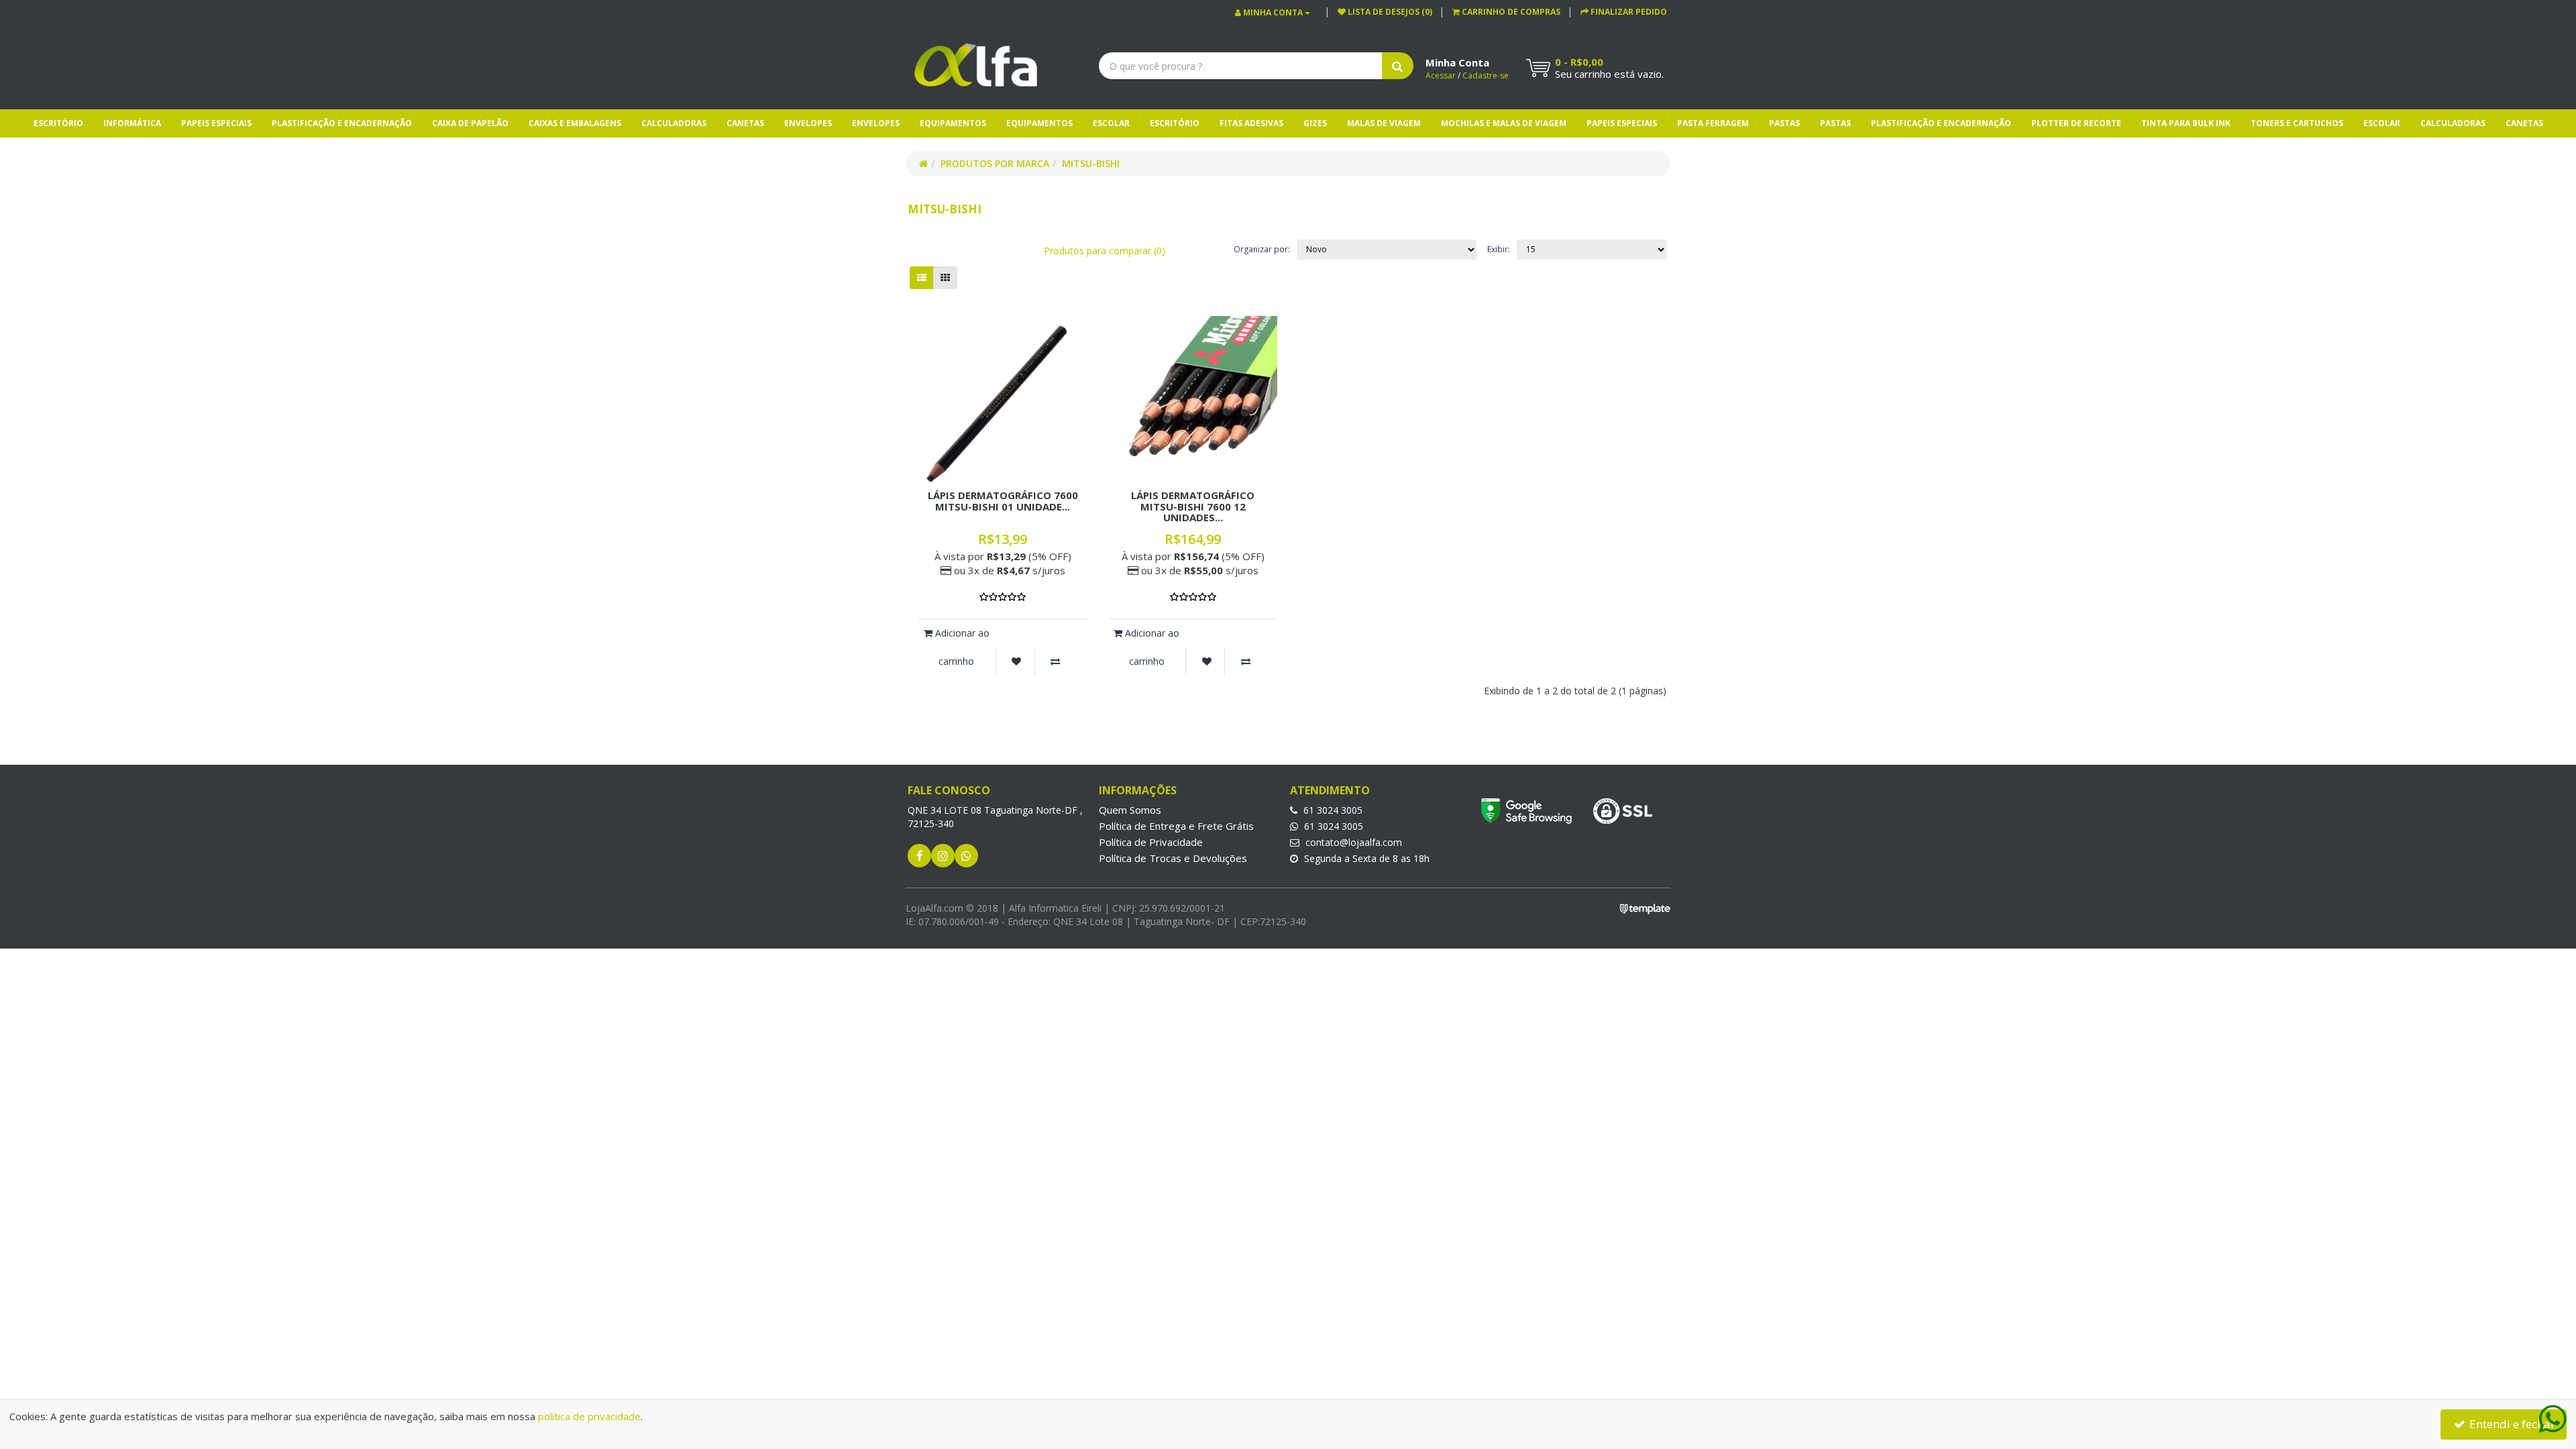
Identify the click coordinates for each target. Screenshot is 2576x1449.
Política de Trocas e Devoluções (1173, 858)
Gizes (1315, 123)
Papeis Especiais (216, 123)
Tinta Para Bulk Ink (2186, 123)
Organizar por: (1262, 249)
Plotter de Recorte (2076, 123)
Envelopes (808, 123)
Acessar (1441, 75)
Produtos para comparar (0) (1105, 251)
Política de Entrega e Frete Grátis (1176, 826)
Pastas (1784, 123)
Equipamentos (953, 123)
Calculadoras (674, 123)
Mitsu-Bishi (1091, 163)
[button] (1506, 12)
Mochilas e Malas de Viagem (1504, 123)
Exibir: (1499, 249)
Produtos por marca (995, 163)
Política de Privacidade (1151, 842)
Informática (132, 123)
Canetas (745, 123)
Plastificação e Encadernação (342, 123)
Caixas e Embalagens (575, 123)
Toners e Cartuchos (2297, 123)
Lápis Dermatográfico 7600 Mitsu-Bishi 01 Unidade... (1003, 501)
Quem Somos (1130, 810)
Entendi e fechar (2511, 1424)
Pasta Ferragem (1713, 123)
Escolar (1111, 123)
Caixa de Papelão (470, 123)
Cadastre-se (1486, 75)
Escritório (58, 123)
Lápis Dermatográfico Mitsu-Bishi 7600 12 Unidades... (1193, 506)
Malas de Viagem (1384, 123)
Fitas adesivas (1251, 123)
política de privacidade (589, 1416)
